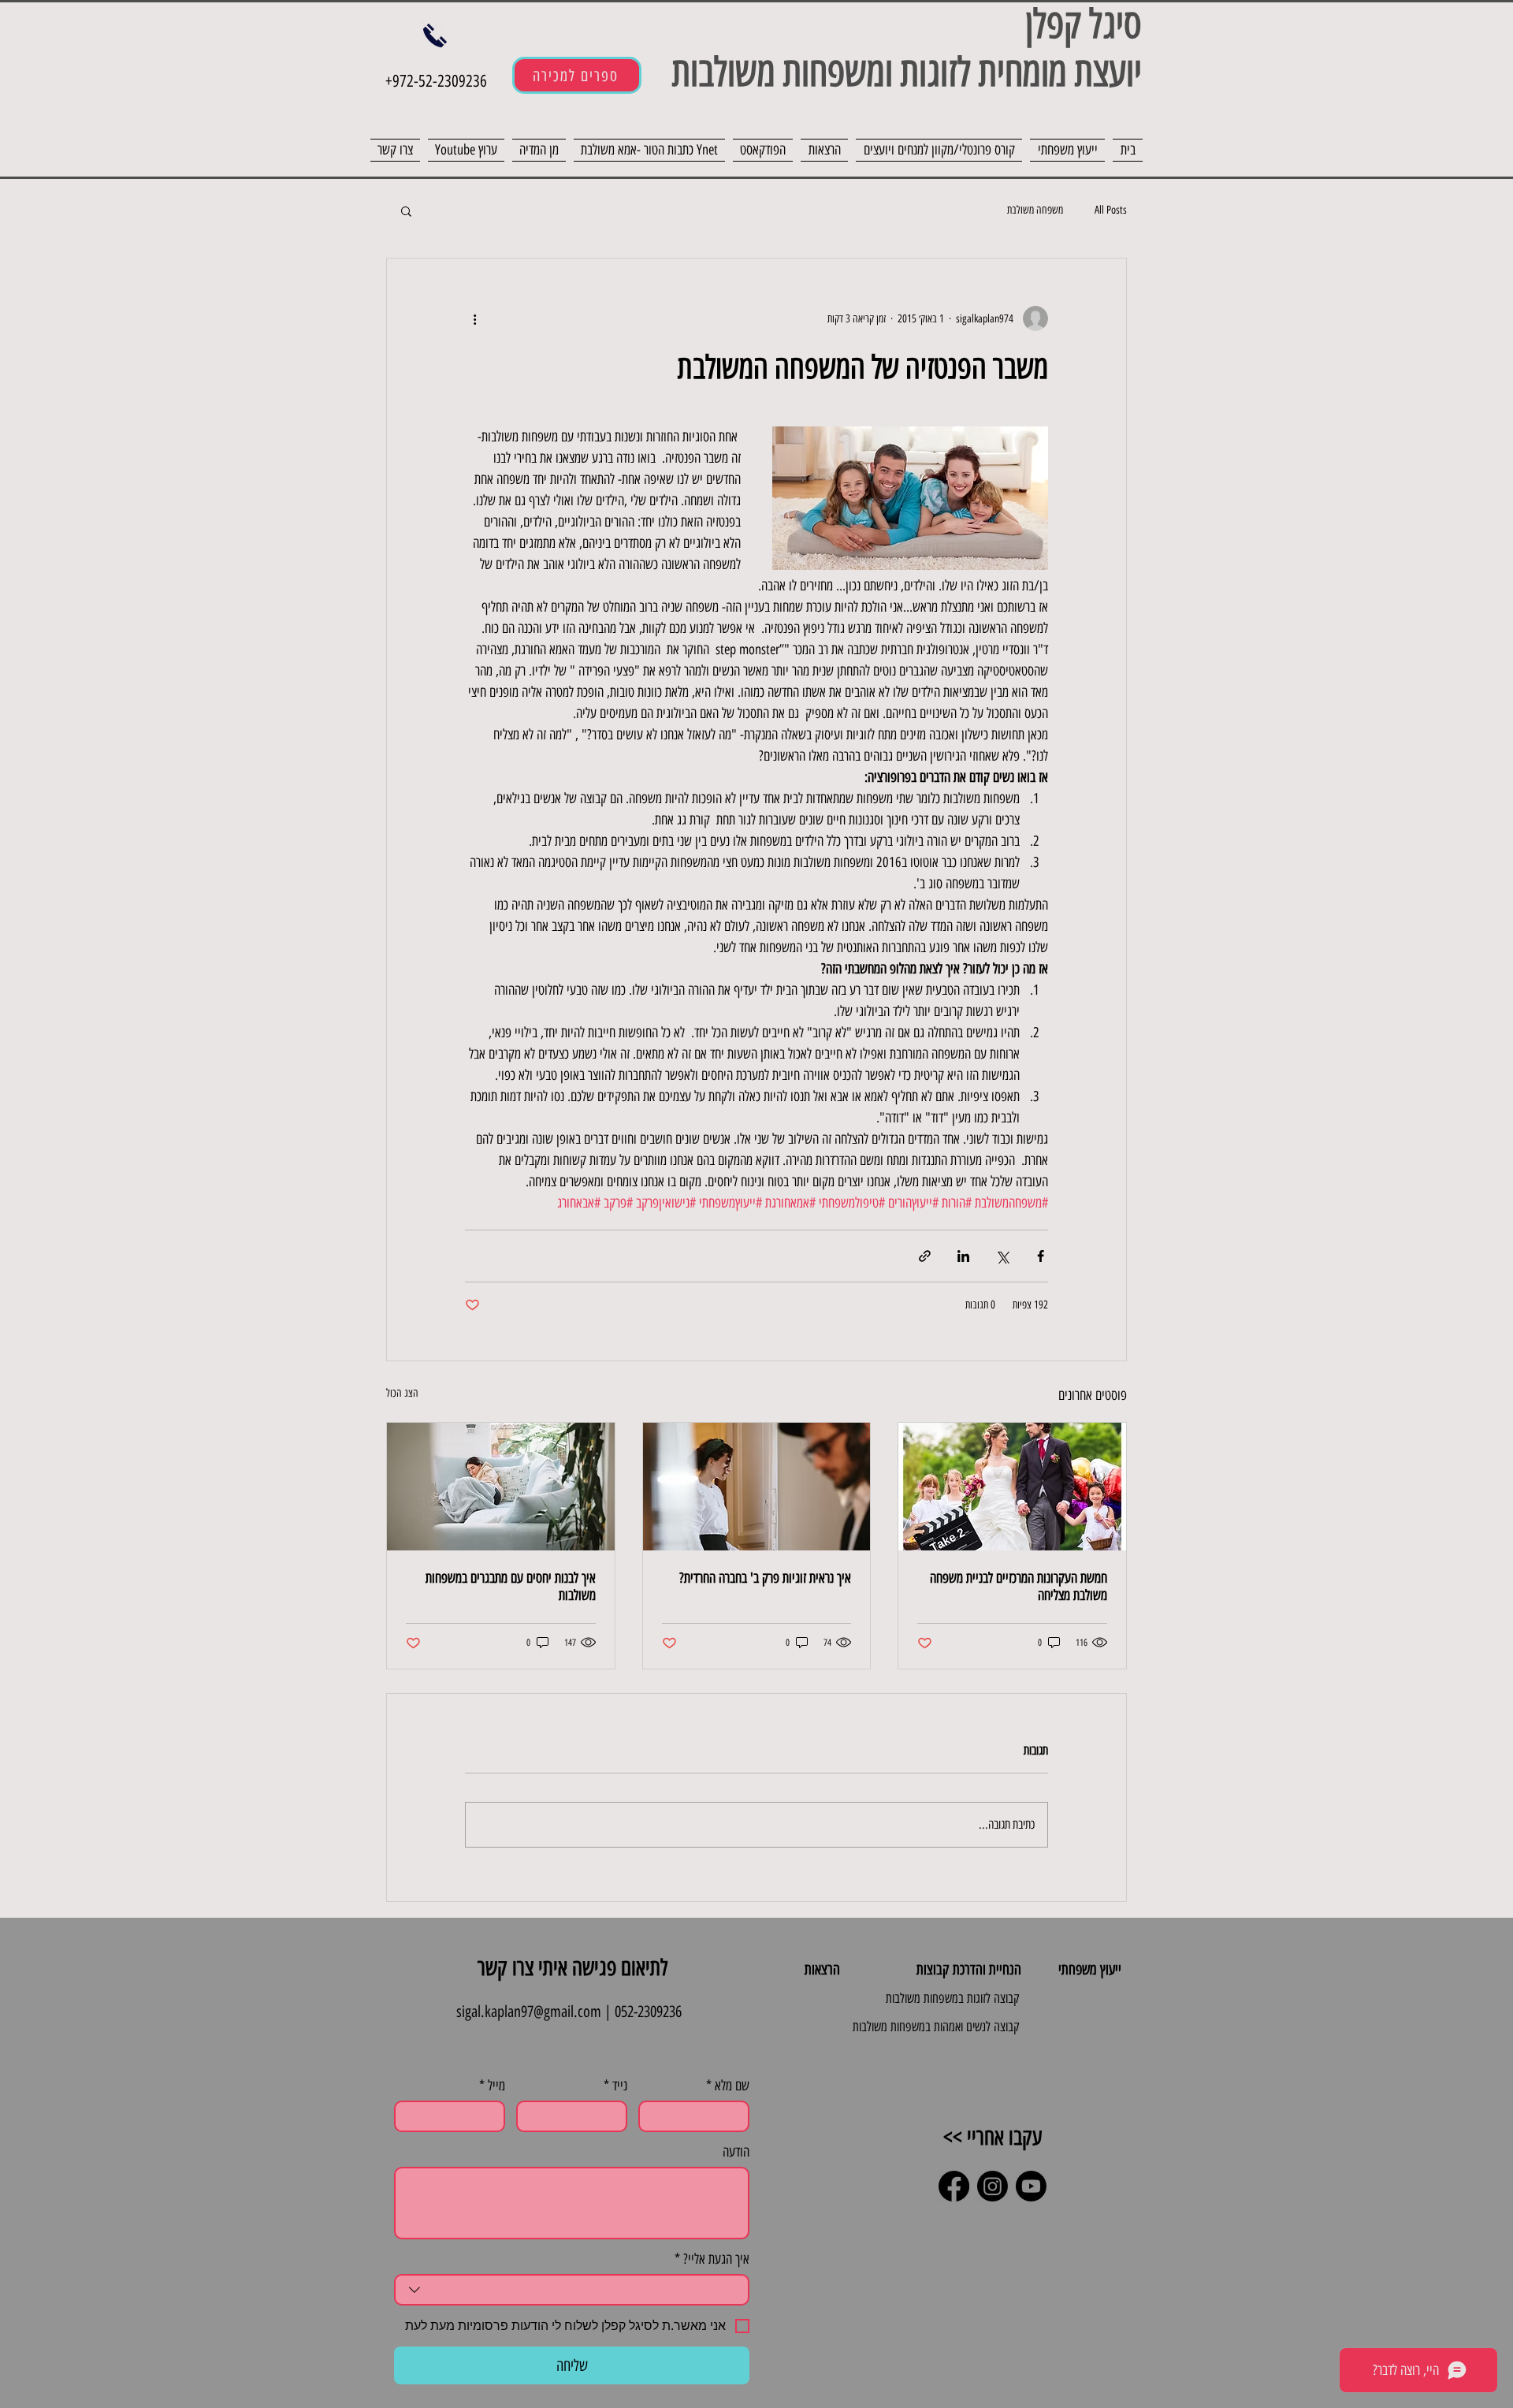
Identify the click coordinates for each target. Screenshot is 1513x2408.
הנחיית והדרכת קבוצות (969, 1969)
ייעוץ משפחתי (1090, 1969)
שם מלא (728, 2086)
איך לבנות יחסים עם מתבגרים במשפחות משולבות (511, 1587)
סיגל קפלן (1084, 24)
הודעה (736, 2152)
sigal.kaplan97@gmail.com (529, 2012)
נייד (615, 2086)
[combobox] (572, 2290)
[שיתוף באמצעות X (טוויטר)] (1002, 1256)
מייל (492, 2086)
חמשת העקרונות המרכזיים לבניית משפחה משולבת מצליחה (1019, 1587)
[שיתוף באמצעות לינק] (925, 1256)
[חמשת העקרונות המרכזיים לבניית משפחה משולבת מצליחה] (1012, 1487)
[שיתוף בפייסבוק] (1041, 1256)
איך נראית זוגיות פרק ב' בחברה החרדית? (765, 1578)
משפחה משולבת (1035, 210)
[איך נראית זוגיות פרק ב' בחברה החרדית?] (757, 1487)
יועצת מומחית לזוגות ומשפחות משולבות (902, 72)
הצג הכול (402, 1393)
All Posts (1111, 210)
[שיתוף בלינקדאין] (963, 1256)
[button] (406, 210)
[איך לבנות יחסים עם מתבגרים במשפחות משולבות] (501, 1487)
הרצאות (822, 1969)
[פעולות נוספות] (474, 318)
